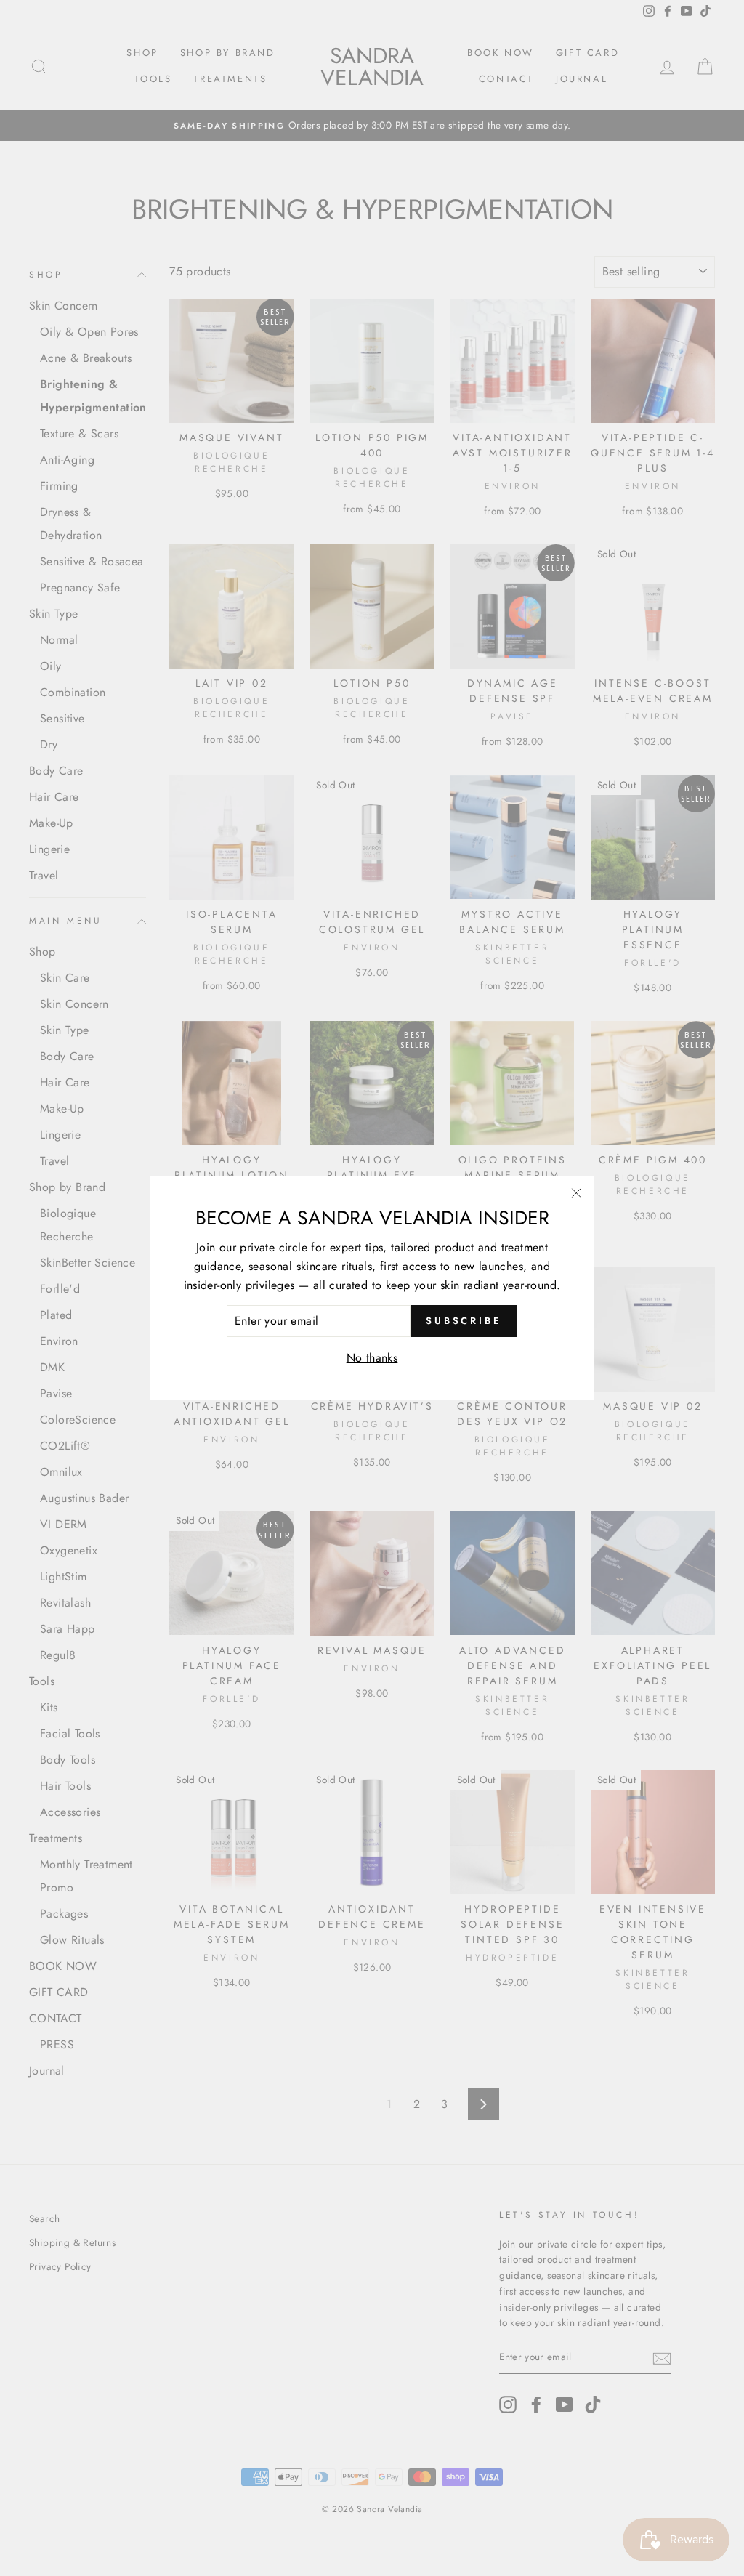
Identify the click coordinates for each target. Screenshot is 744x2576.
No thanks (372, 1358)
